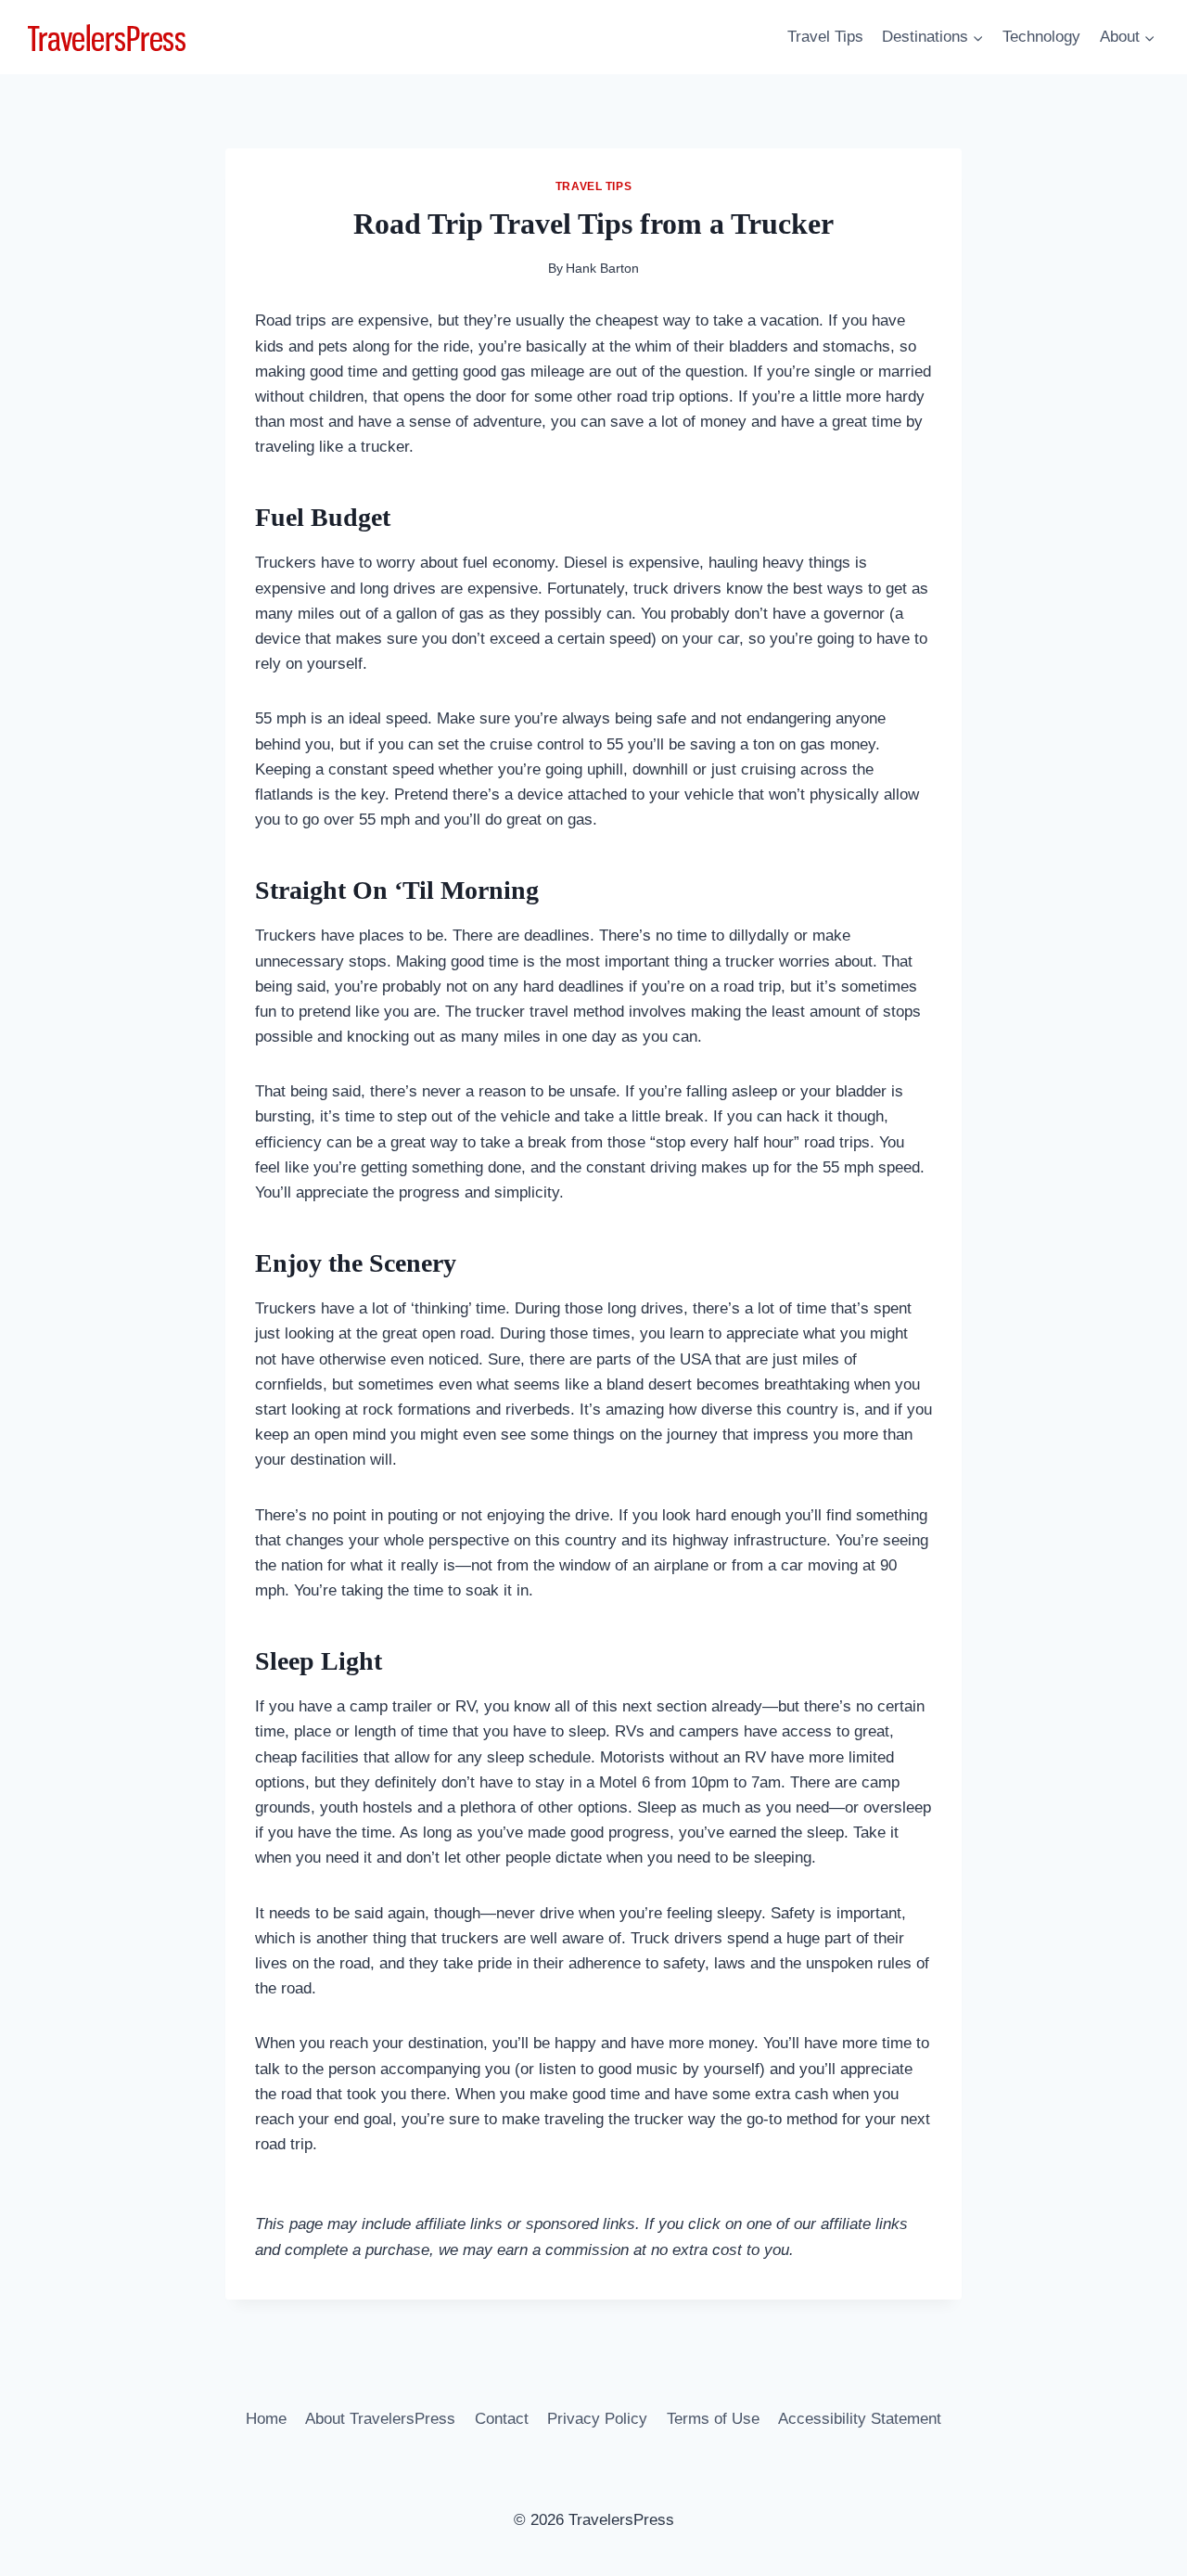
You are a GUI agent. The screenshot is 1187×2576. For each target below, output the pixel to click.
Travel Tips (825, 37)
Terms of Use (713, 2419)
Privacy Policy (597, 2419)
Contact (502, 2419)
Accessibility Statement (860, 2419)
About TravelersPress (380, 2419)
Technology (1041, 37)
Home (266, 2419)
